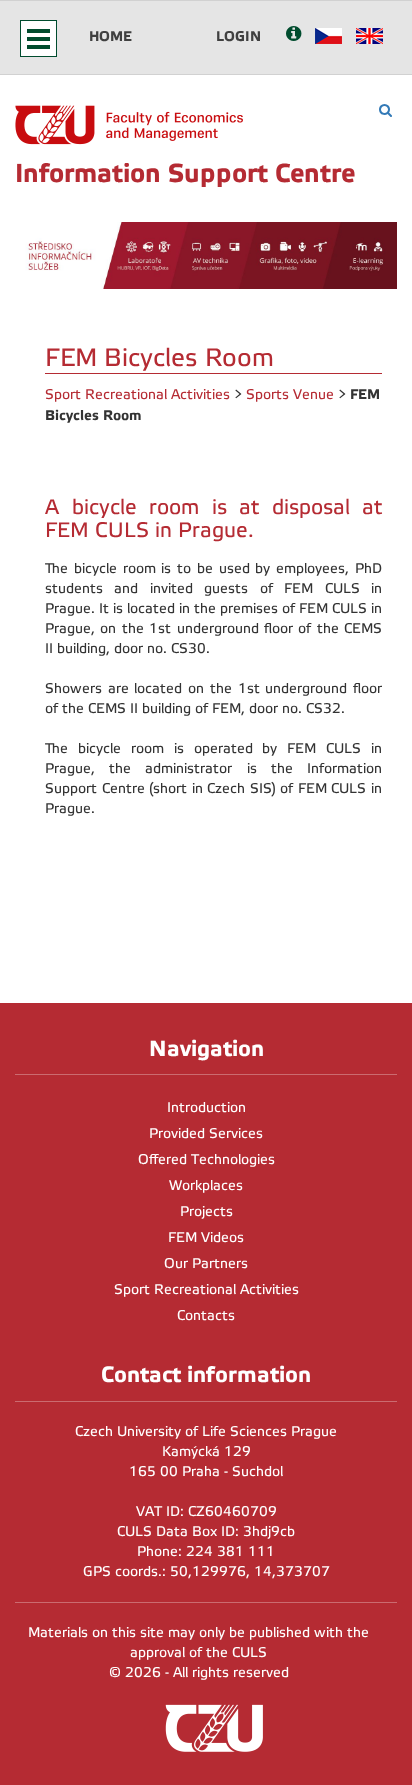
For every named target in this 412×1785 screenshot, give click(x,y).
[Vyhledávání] (385, 110)
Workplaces (206, 1185)
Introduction (206, 1107)
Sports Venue (290, 394)
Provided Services (206, 1133)
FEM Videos (206, 1237)
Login (238, 36)
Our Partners (206, 1263)
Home (110, 36)
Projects (206, 1211)
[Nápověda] (293, 35)
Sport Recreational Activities (137, 394)
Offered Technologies (206, 1159)
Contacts (206, 1315)
